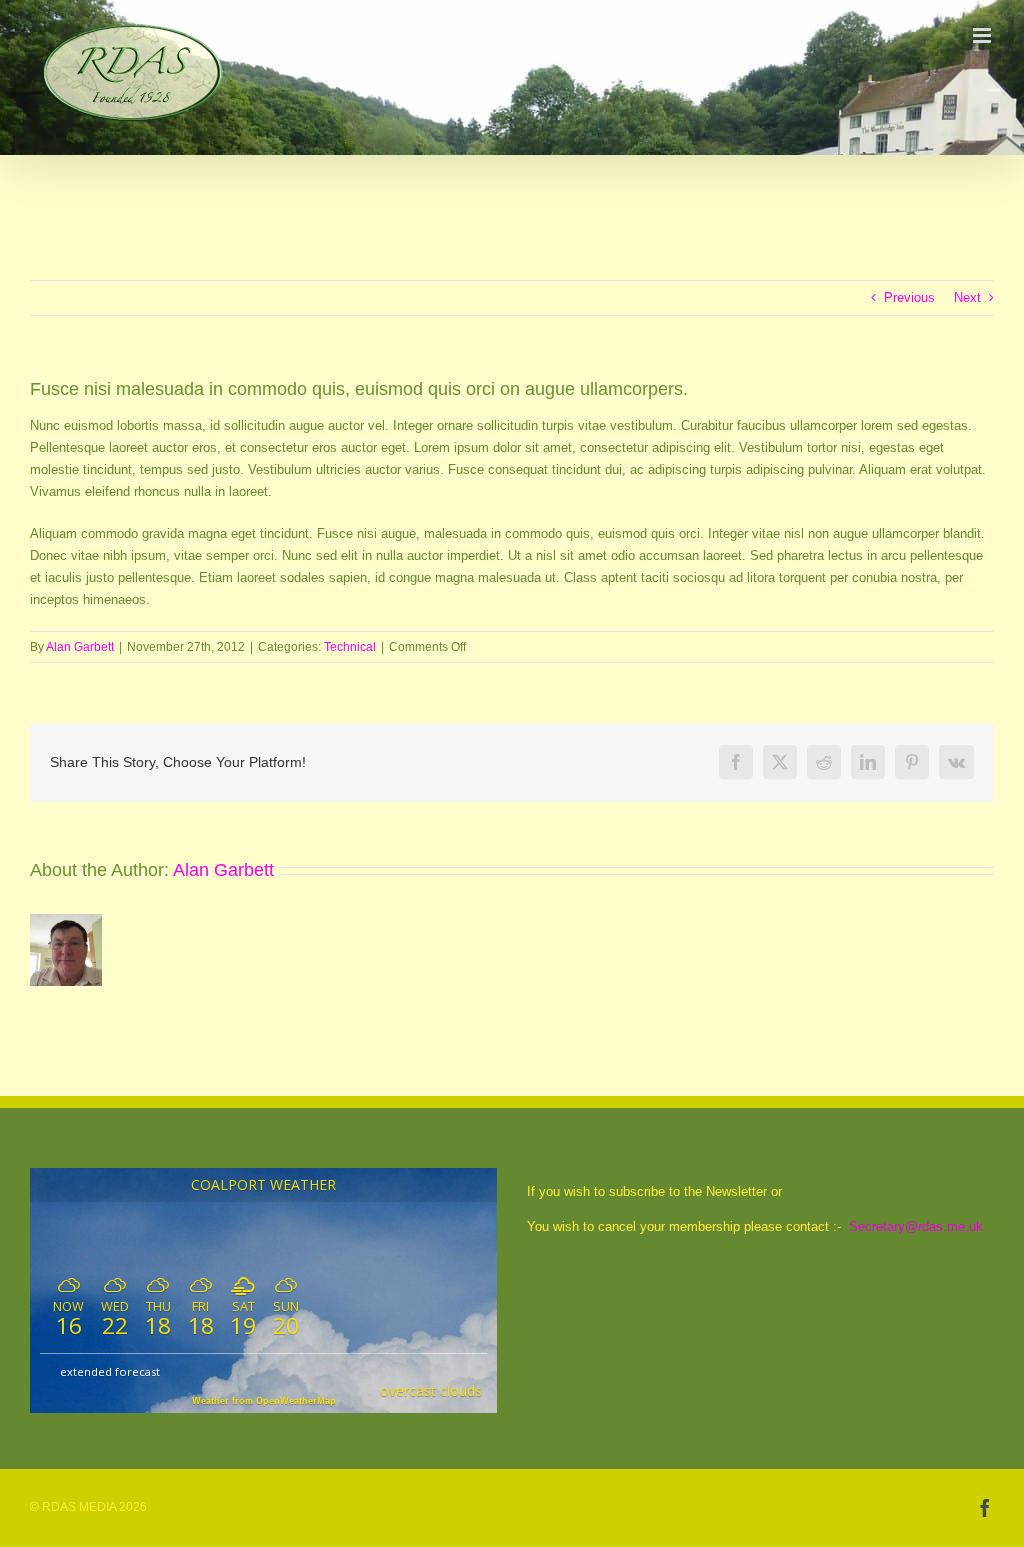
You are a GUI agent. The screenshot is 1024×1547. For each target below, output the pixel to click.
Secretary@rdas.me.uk (916, 1226)
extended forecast (110, 1371)
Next (967, 297)
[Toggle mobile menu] (983, 35)
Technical (350, 647)
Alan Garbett (80, 647)
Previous (909, 297)
